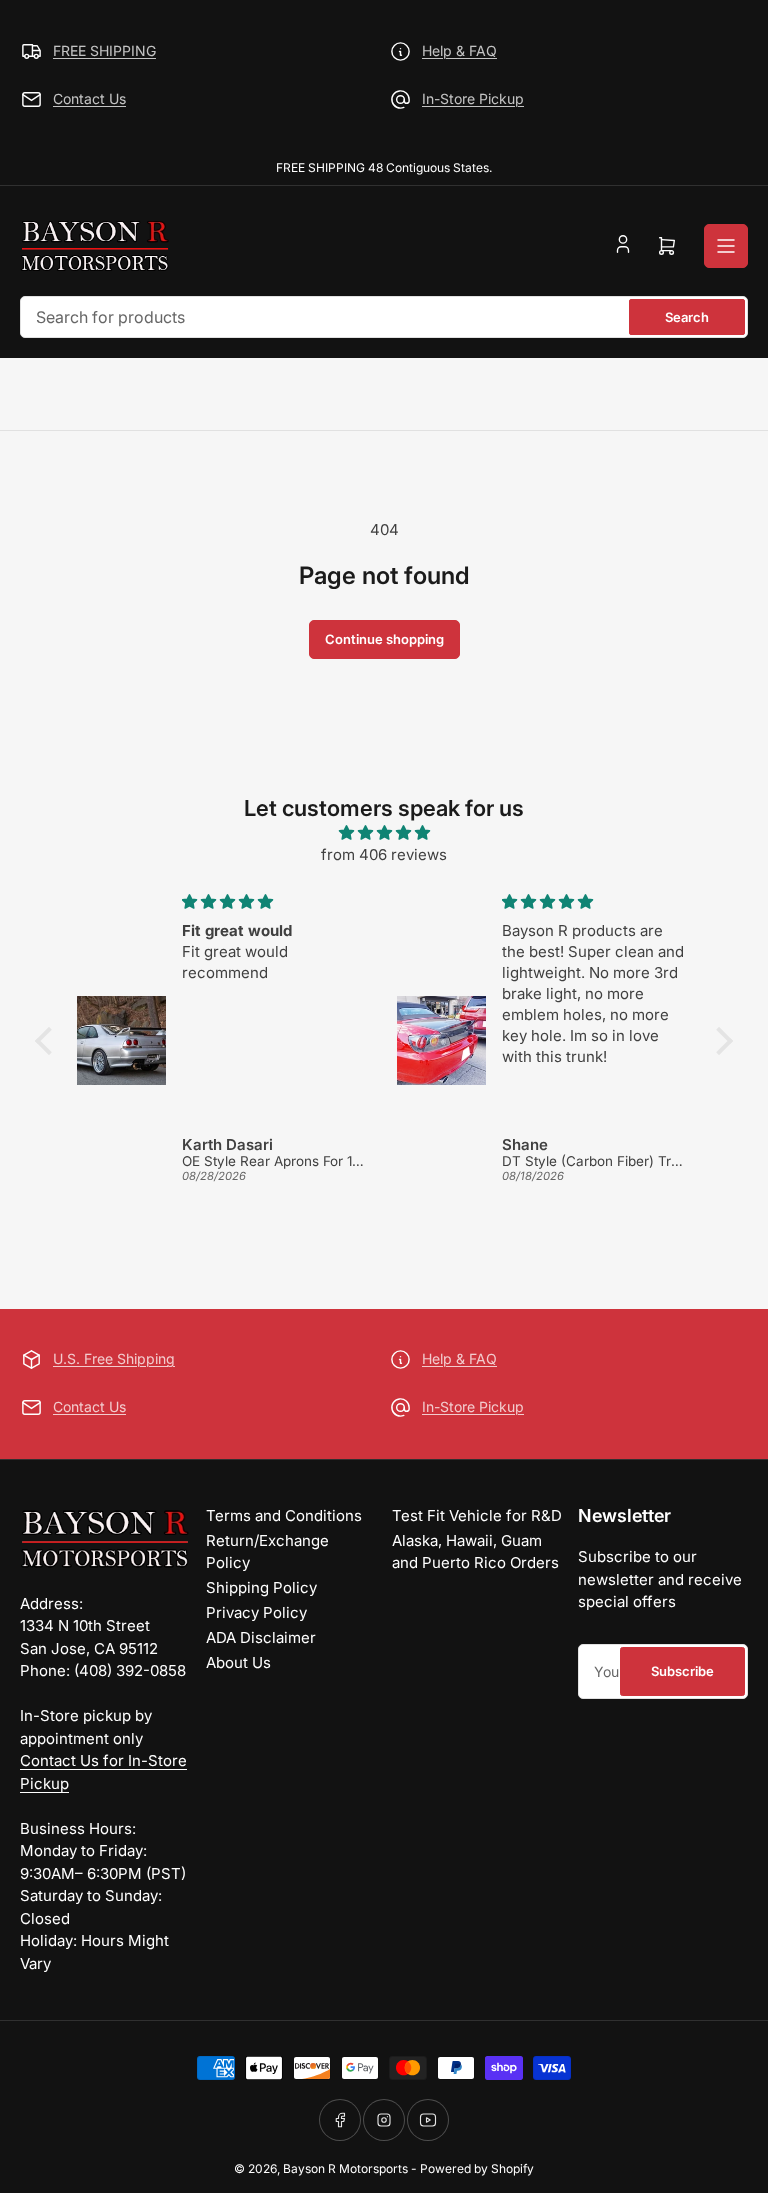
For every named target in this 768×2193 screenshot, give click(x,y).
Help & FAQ (459, 50)
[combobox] (384, 317)
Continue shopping (384, 639)
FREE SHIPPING (104, 50)
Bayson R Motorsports (345, 2168)
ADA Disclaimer (261, 1637)
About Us (238, 1662)
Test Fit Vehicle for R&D (477, 1515)
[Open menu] (726, 246)
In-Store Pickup (473, 98)
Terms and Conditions (284, 1515)
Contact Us (89, 98)
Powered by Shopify (477, 2168)
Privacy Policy (256, 1612)
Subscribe (682, 1671)
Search (687, 317)
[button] (49, 1041)
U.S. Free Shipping (114, 1358)
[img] (384, 833)
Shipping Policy (261, 1587)
